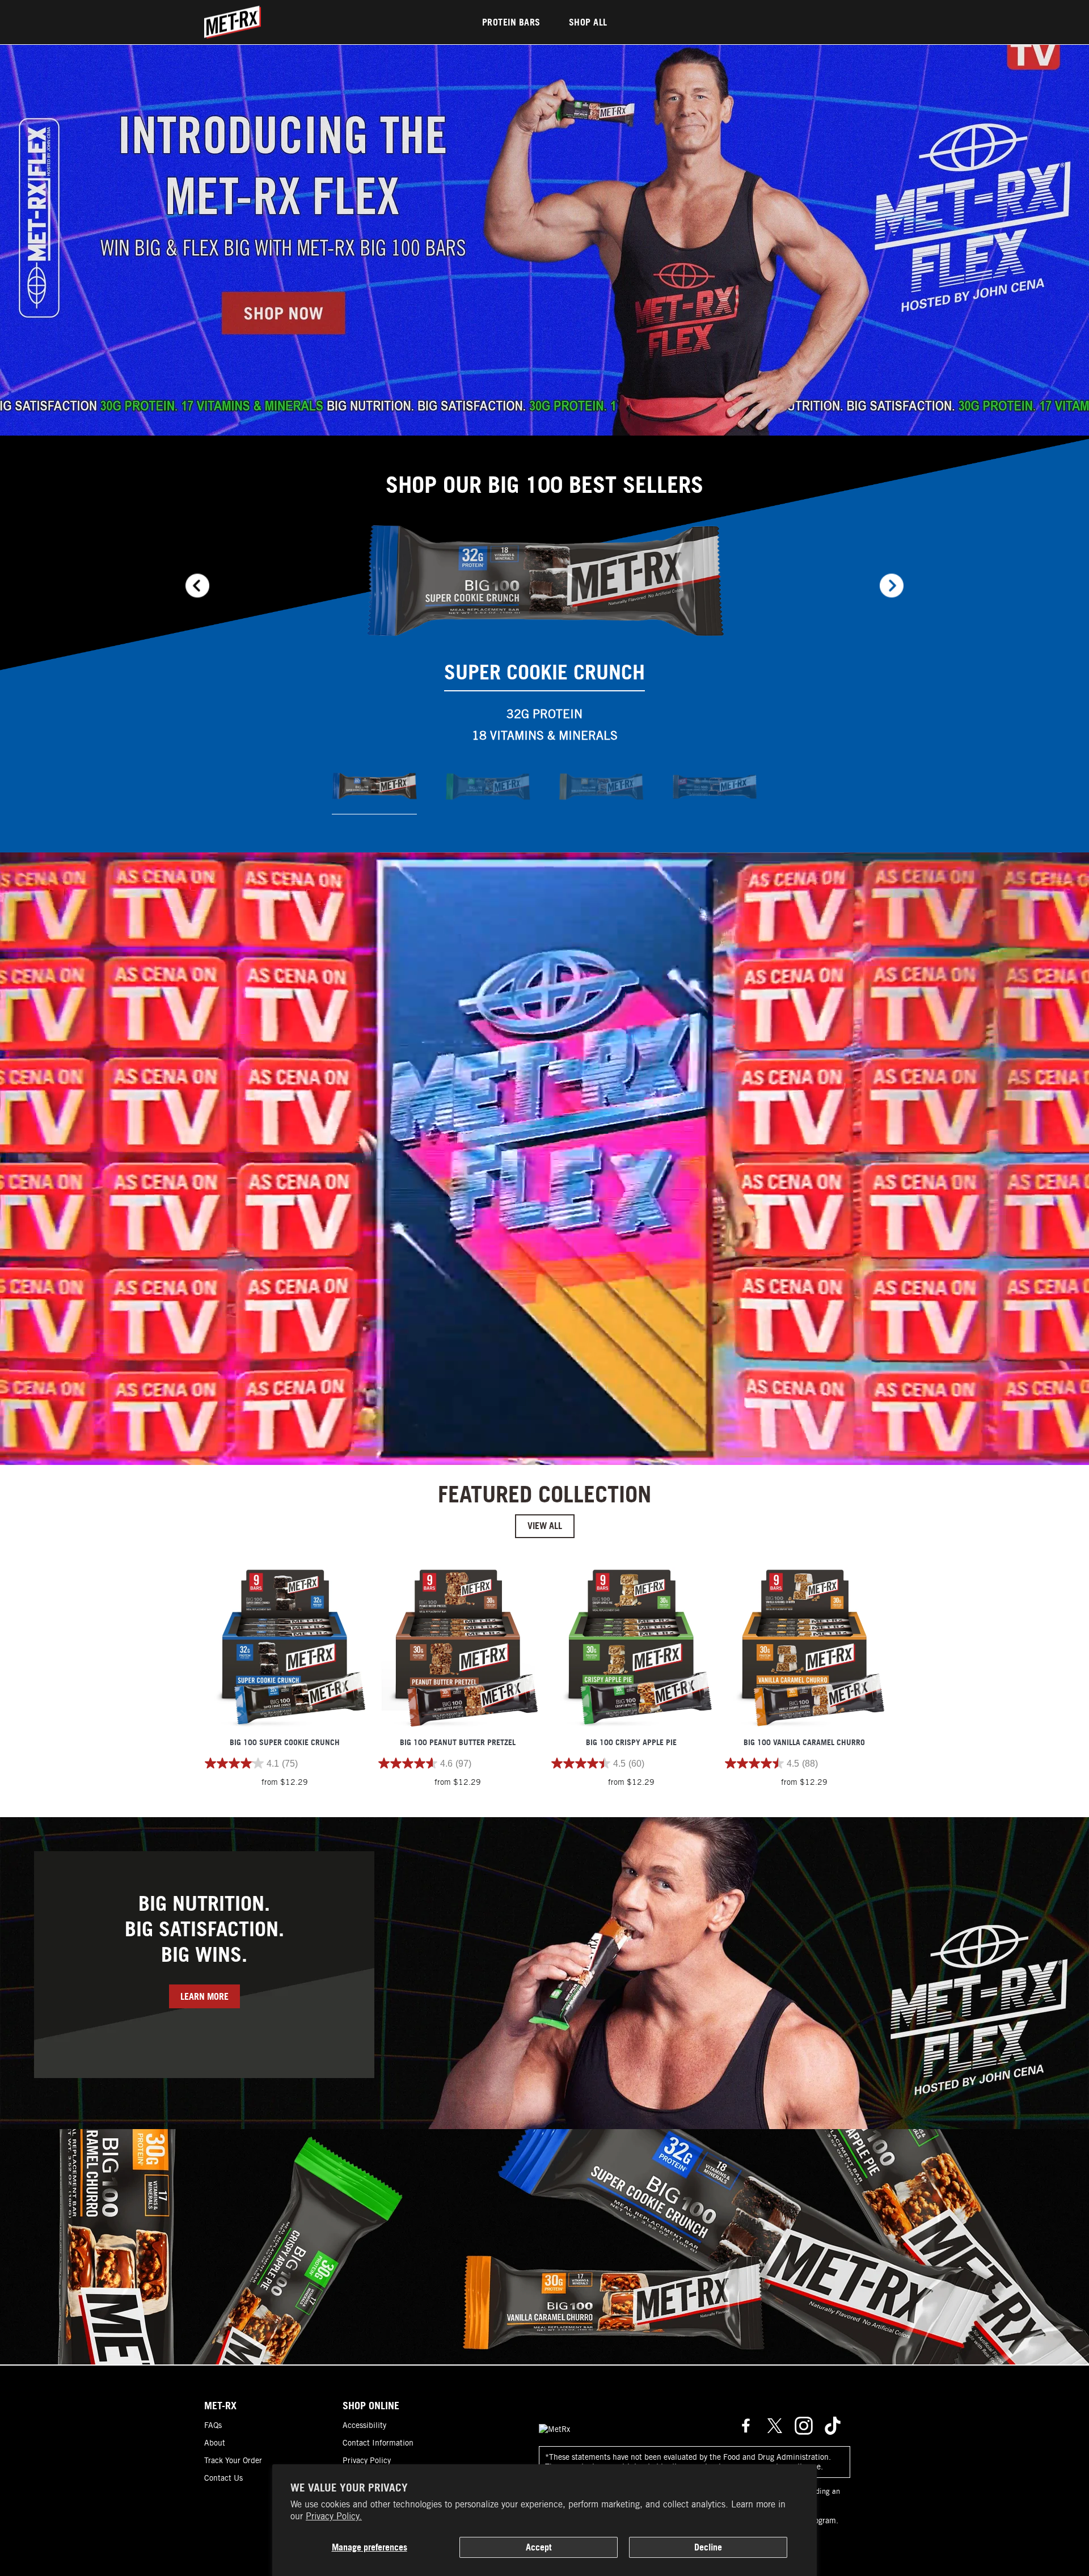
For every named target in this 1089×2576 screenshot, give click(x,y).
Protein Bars (511, 22)
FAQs (213, 2425)
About (215, 2443)
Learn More (204, 1996)
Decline (708, 2547)
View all (545, 1526)
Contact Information (378, 2443)
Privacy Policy (367, 2460)
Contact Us (223, 2478)
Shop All (588, 22)
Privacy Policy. (334, 2516)
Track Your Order (233, 2460)
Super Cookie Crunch (544, 672)
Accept (539, 2547)
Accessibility (364, 2425)
